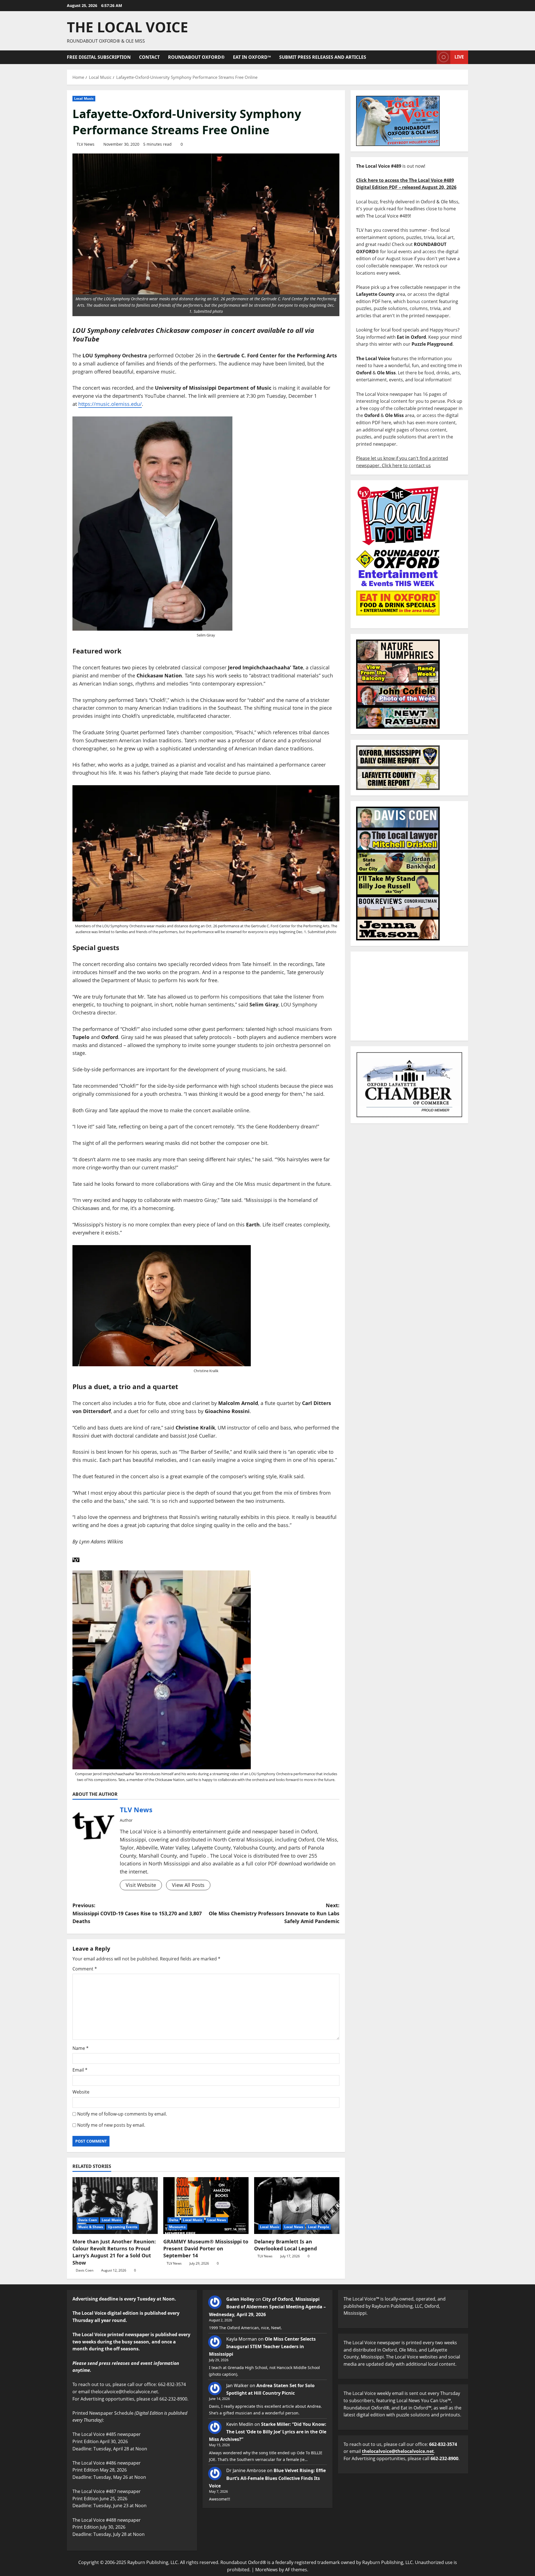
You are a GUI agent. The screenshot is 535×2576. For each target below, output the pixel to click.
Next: (274, 1913)
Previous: (137, 1913)
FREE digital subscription (99, 57)
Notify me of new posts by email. (111, 2125)
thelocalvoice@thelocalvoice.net (398, 2451)
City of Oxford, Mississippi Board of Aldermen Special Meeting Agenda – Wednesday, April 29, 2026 (267, 2307)
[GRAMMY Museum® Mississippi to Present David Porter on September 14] (206, 2206)
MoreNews (267, 2570)
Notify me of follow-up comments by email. (122, 2114)
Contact (149, 57)
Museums (177, 2227)
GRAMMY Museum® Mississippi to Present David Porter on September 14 (206, 2248)
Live (459, 57)
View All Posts (188, 1885)
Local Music (84, 98)
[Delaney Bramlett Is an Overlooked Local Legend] (297, 2206)
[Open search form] (431, 57)
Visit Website (141, 1885)
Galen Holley (240, 2299)
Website (81, 2092)
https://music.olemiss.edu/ (110, 404)
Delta (174, 2220)
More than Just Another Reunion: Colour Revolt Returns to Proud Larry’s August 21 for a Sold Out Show (114, 2252)
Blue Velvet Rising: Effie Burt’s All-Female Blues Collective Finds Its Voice (267, 2478)
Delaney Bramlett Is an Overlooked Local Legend (285, 2245)
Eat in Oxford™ (252, 57)
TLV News (86, 144)
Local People (318, 2227)
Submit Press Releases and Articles (323, 57)
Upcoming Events (123, 2227)
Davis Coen (88, 2220)
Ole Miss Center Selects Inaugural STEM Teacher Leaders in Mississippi (262, 2346)
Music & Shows (91, 2227)
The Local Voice (127, 27)
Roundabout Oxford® (196, 57)
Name (81, 2048)
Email (80, 2070)
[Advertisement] (409, 996)
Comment (85, 1969)
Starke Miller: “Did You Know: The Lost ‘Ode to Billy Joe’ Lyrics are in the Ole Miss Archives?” (268, 2432)
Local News (217, 2220)
